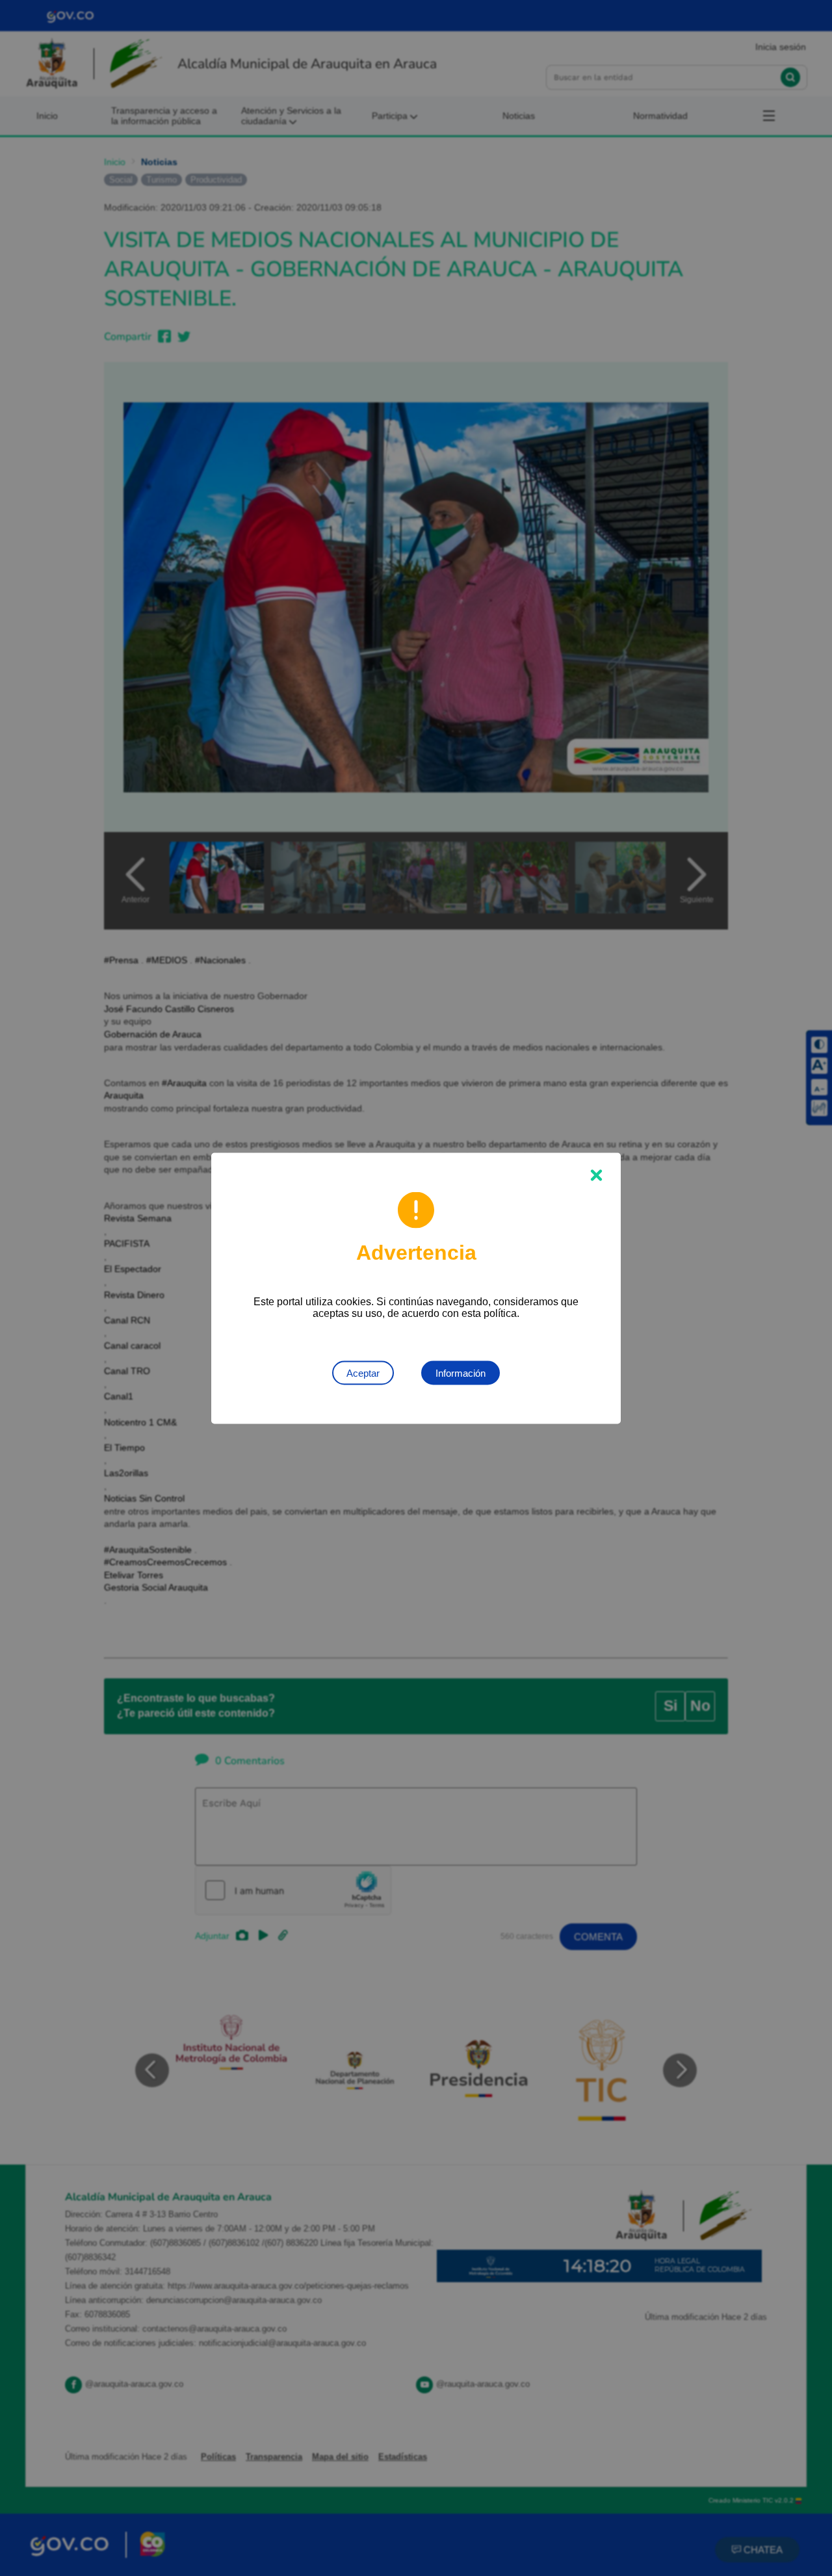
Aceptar (363, 1373)
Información (461, 1373)
